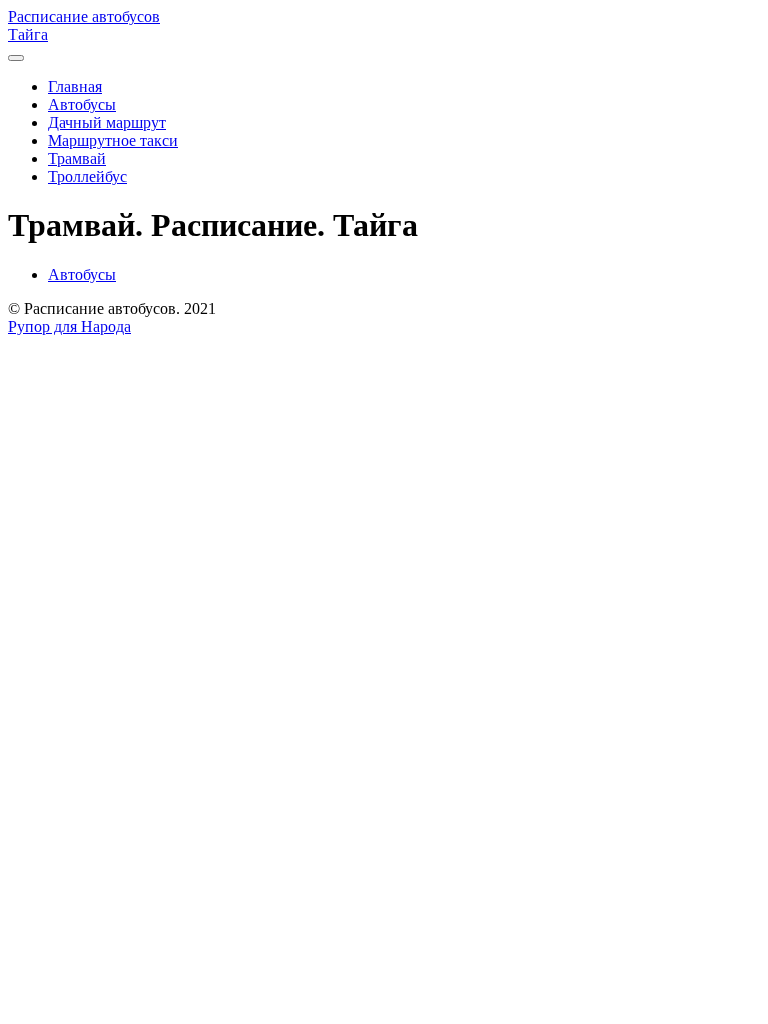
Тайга (28, 34)
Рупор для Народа (69, 326)
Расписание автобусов (84, 16)
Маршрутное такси (113, 140)
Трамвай (77, 158)
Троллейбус (87, 176)
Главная (75, 86)
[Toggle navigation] (16, 58)
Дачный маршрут (107, 122)
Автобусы (82, 104)
